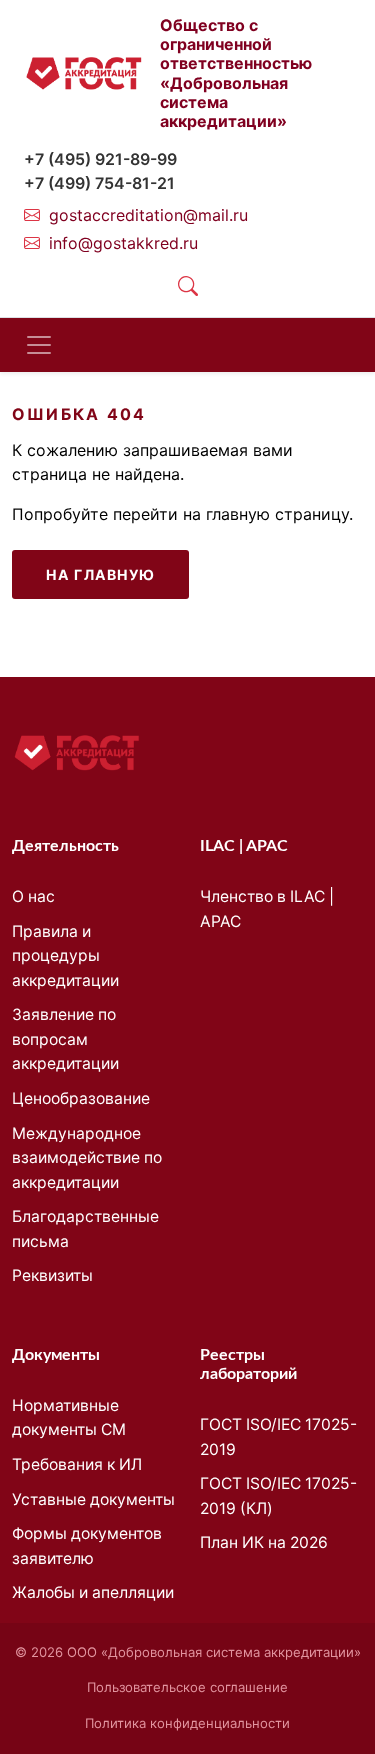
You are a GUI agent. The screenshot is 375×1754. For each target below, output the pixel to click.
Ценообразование (81, 1098)
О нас (33, 896)
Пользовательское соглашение (187, 1687)
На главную (100, 574)
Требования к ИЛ (77, 1464)
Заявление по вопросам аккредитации (65, 1039)
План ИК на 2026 (264, 1542)
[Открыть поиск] (188, 286)
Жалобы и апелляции (93, 1592)
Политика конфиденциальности (187, 1723)
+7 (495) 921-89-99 (100, 159)
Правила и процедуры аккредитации (65, 956)
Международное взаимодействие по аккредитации (87, 1158)
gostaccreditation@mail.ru (148, 215)
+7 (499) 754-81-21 (99, 183)
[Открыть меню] (39, 345)
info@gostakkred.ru (123, 243)
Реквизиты (52, 1275)
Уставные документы (93, 1499)
